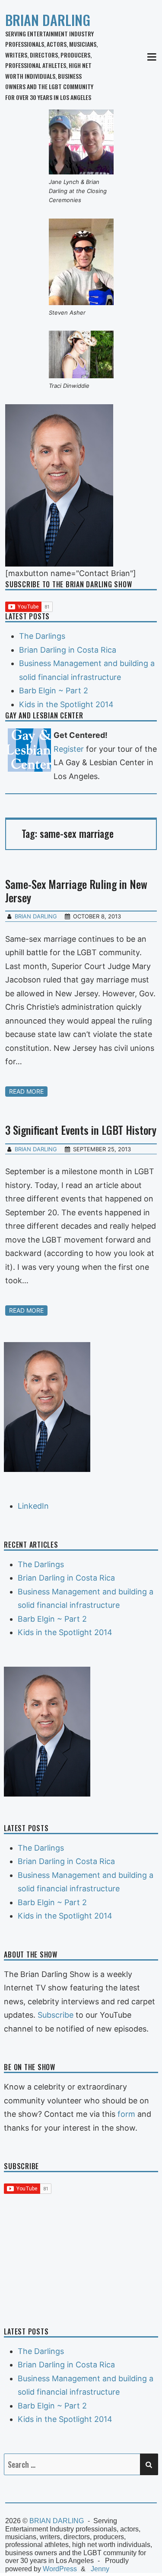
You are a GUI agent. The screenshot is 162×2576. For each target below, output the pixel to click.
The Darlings (42, 636)
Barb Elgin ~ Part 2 (54, 691)
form (126, 2114)
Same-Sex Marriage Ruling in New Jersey (76, 891)
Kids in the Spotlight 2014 (66, 704)
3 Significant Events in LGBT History (81, 1130)
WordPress (60, 2569)
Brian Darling (36, 916)
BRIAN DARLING (48, 20)
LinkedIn (33, 1506)
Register (69, 749)
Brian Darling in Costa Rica (68, 650)
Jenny (100, 2569)
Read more (26, 1091)
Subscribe (56, 2015)
